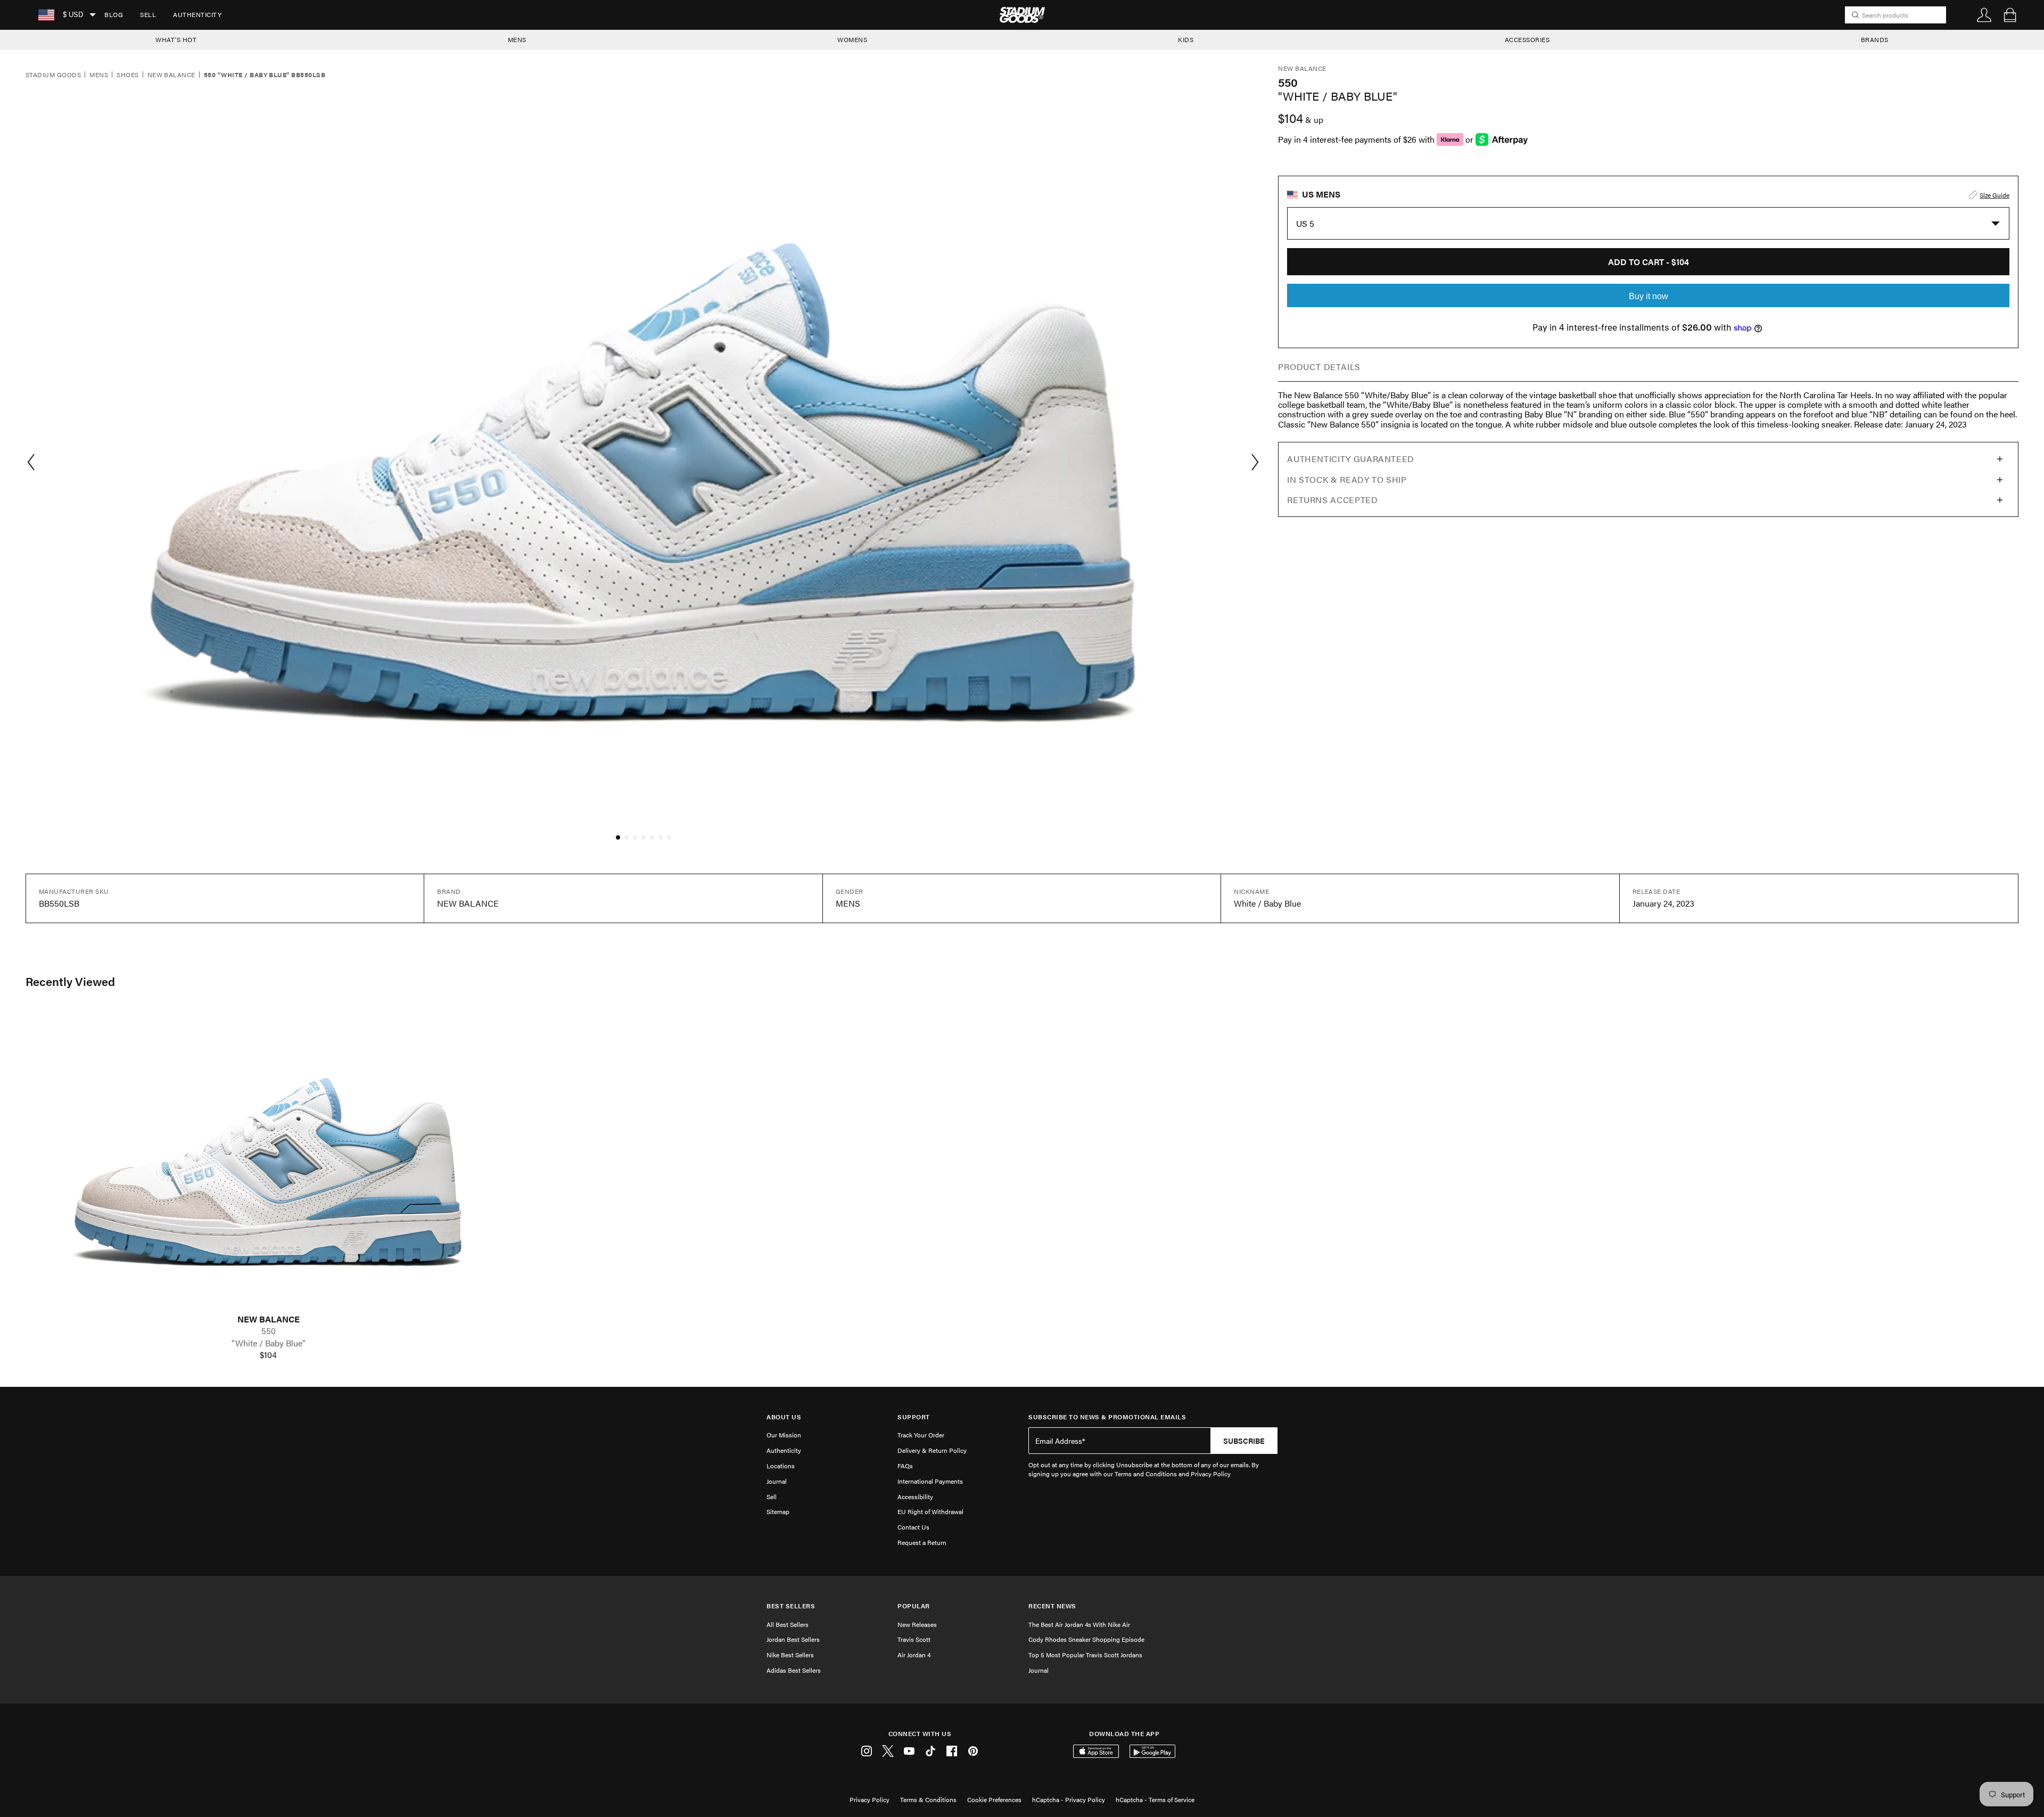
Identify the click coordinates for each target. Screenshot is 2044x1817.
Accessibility (915, 1497)
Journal (777, 1481)
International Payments (930, 1481)
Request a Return (922, 1542)
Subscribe (1244, 1441)
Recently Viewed (70, 981)
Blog (114, 14)
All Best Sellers (788, 1624)
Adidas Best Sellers (794, 1670)
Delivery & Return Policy (932, 1450)
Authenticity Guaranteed (1351, 459)
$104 (268, 1355)
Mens (99, 75)
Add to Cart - (1649, 262)
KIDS (1186, 39)
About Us (784, 1417)
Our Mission (784, 1435)
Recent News (1052, 1606)
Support (914, 1417)
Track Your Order (921, 1435)
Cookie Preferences (994, 1799)
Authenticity (197, 14)
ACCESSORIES (1527, 39)
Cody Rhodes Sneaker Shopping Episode (1086, 1639)
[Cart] (2010, 15)
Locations (781, 1466)
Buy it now (1649, 296)
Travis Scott (914, 1639)
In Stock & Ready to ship (1347, 479)
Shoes (127, 75)
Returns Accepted (1332, 500)
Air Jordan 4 (914, 1655)
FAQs (905, 1466)
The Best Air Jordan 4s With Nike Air (1079, 1624)
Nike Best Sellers (790, 1655)
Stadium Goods (53, 75)
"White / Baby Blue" (269, 1343)
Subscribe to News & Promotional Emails (1107, 1417)
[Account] (1984, 15)
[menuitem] (114, 15)
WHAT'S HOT (176, 39)
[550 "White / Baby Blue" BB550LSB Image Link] (268, 1161)
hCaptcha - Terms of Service (1155, 1799)
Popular (914, 1606)
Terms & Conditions (928, 1799)
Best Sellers (791, 1606)
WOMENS (852, 39)
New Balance (171, 75)
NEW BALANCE (269, 1319)
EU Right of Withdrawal (930, 1511)
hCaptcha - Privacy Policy (1069, 1799)
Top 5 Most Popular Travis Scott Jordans (1085, 1655)
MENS (517, 39)
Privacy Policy (869, 1799)
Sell (148, 14)
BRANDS (1875, 39)
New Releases (917, 1624)
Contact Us (913, 1527)
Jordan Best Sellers (793, 1639)
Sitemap (778, 1511)
